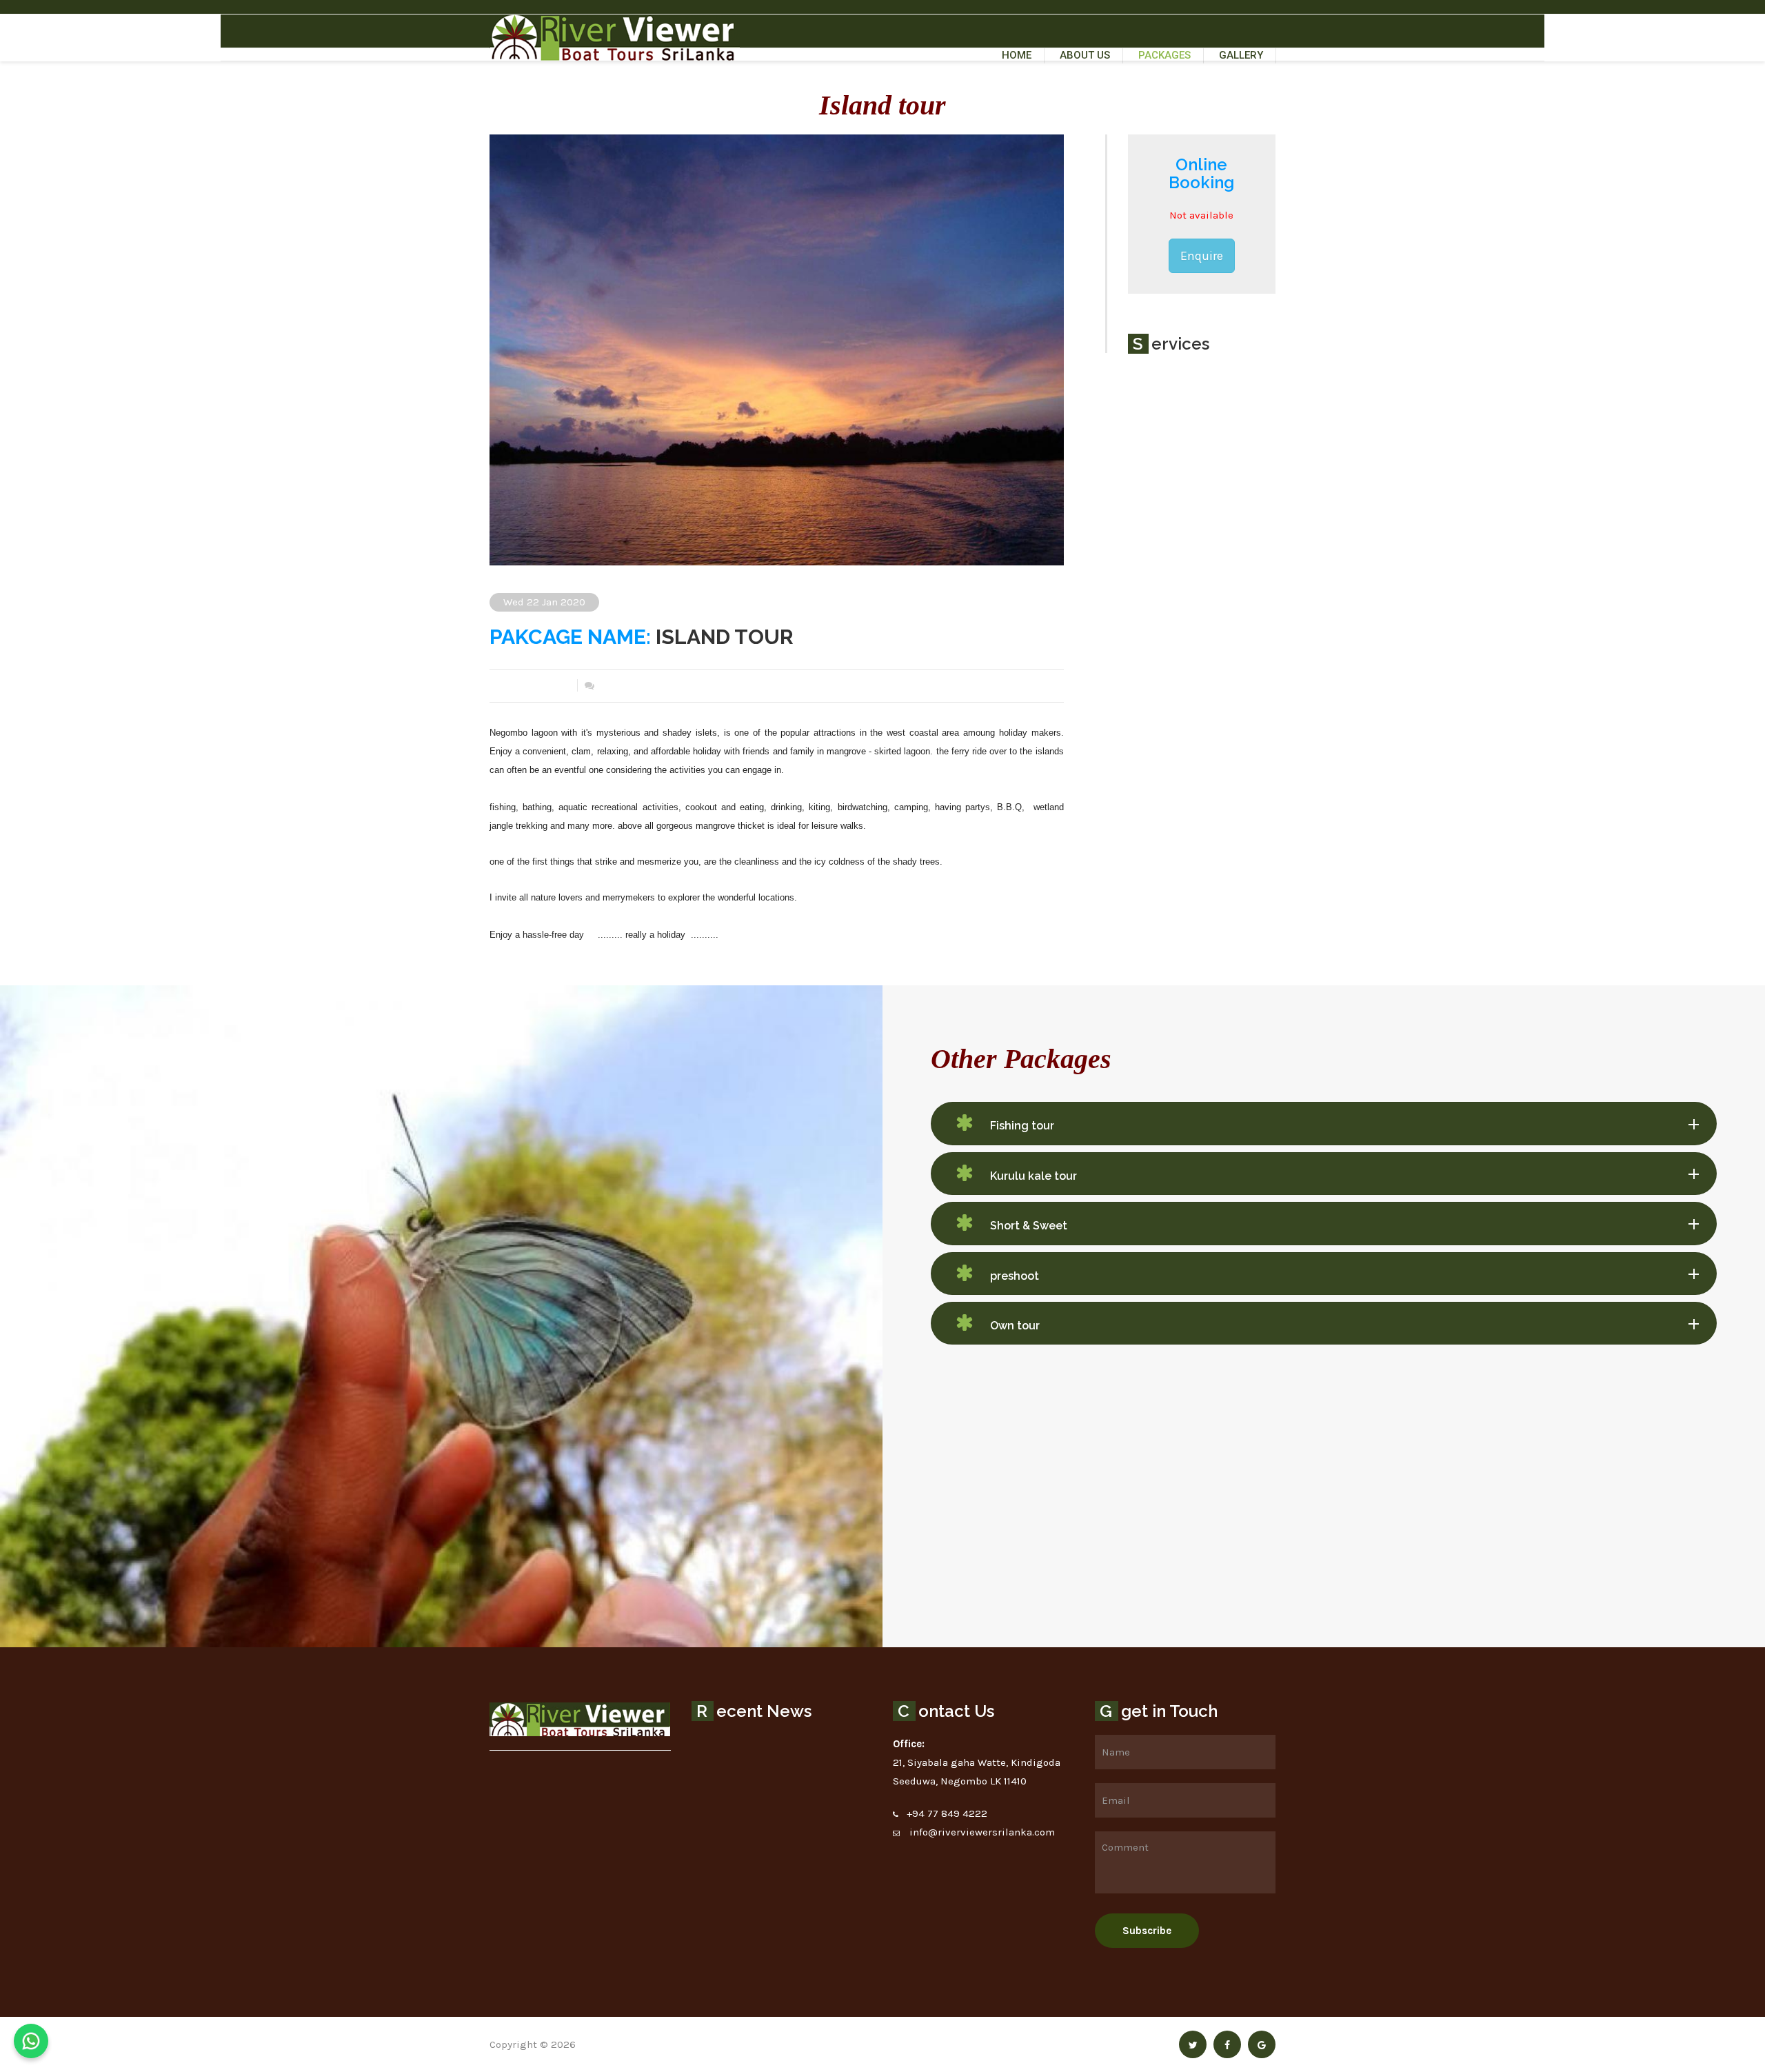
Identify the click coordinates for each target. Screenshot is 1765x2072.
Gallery (1241, 55)
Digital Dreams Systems (637, 2044)
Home (1017, 55)
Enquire (1202, 256)
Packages (1164, 55)
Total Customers (528, 685)
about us (1085, 55)
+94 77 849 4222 (947, 1813)
